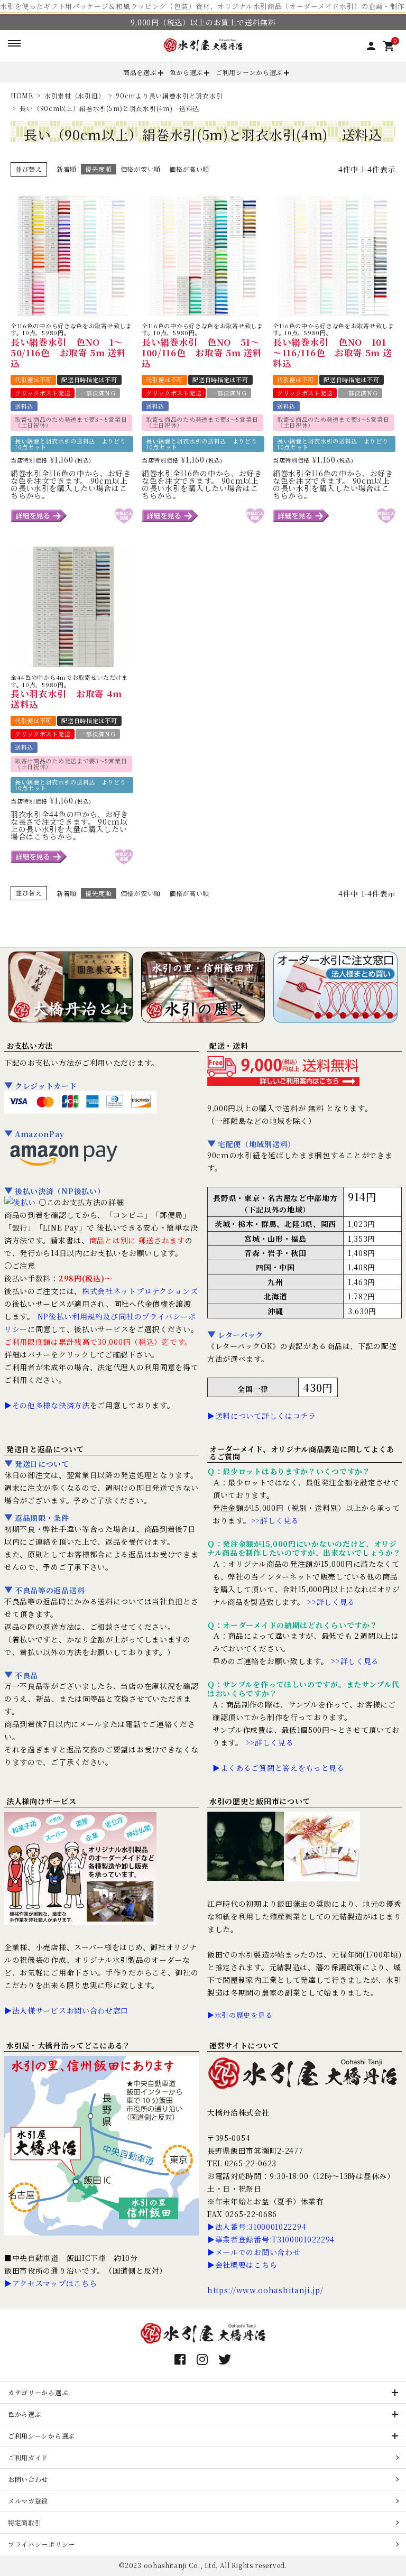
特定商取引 (25, 2522)
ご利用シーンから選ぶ (249, 72)
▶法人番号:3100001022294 (257, 2227)
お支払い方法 (30, 1046)
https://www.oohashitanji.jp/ (265, 2290)
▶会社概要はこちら (242, 2265)
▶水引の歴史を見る (240, 2015)
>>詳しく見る (275, 1520)
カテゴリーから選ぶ (38, 2392)
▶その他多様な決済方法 (47, 1405)
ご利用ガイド (28, 2457)
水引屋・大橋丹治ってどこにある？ (68, 2045)
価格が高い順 (189, 169)
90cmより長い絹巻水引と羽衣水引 (169, 95)
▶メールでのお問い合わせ (254, 2252)
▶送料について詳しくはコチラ (262, 1416)
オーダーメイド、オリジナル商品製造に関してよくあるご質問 (302, 1453)
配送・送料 (229, 1046)
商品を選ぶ (140, 72)
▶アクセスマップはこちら (50, 2283)
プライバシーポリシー (41, 2544)
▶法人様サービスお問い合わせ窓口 (66, 2010)
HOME (22, 95)
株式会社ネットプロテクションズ (140, 1291)
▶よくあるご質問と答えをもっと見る (279, 1768)
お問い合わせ (28, 2479)
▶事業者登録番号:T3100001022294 (271, 2239)
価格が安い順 (141, 169)
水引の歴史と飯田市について (260, 1801)
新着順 (67, 169)
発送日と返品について (45, 1449)
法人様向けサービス (41, 1801)
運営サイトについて (244, 2045)
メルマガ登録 (28, 2501)
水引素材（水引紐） (75, 95)
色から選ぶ (187, 72)
